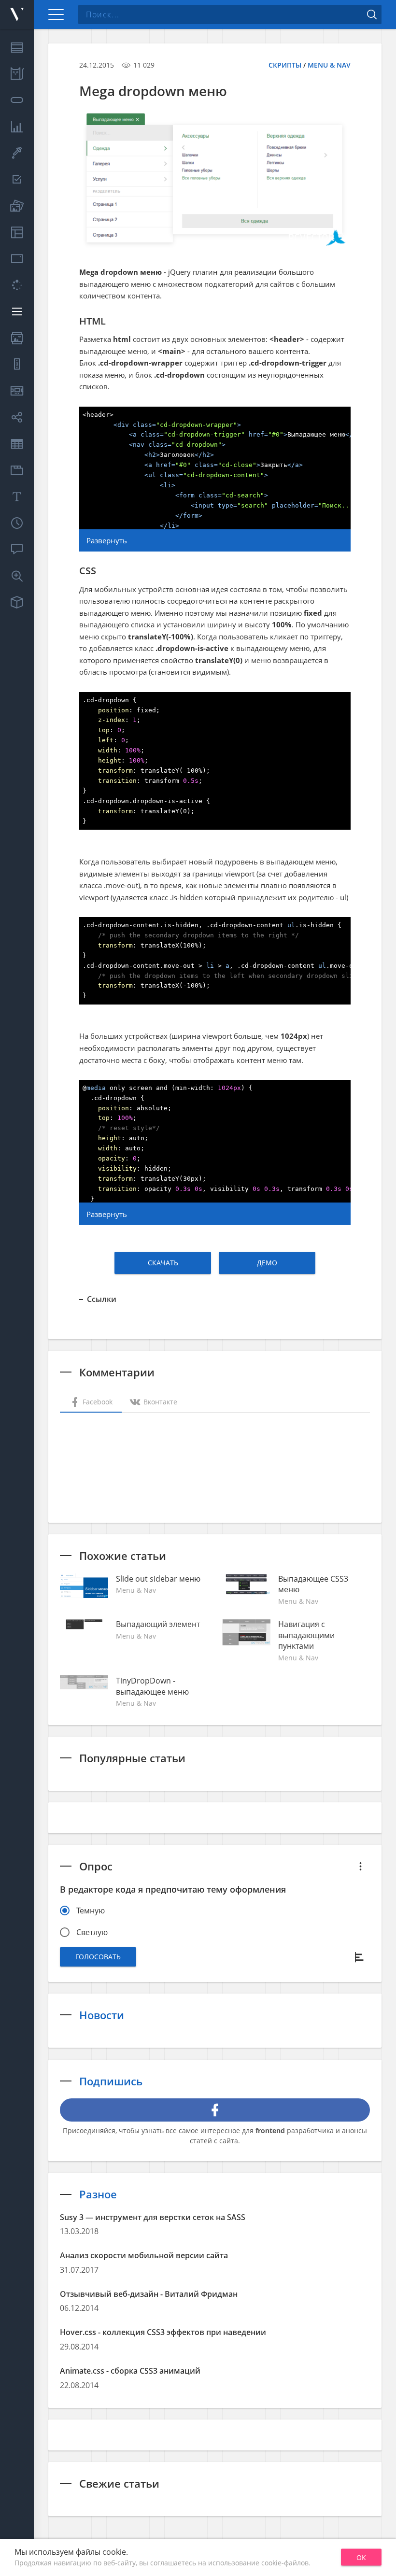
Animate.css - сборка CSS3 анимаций (130, 2371)
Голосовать (98, 1957)
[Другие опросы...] (360, 1866)
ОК (361, 2557)
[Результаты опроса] (360, 1957)
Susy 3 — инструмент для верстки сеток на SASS (153, 2217)
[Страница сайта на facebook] (215, 2110)
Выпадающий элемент (158, 1624)
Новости (102, 2015)
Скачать (163, 1263)
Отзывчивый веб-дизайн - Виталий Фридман (149, 2294)
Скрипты (285, 65)
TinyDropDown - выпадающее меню (152, 1686)
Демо (267, 1263)
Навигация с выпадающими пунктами (306, 1635)
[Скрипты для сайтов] (17, 14)
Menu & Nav (329, 65)
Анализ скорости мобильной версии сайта (144, 2255)
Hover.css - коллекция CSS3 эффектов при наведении (163, 2332)
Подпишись (111, 2081)
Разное (98, 2194)
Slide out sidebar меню (158, 1579)
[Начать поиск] (372, 14)
